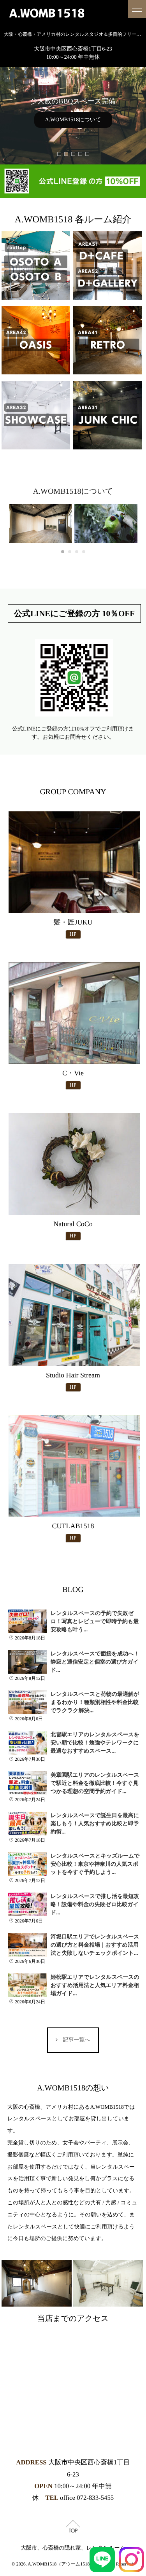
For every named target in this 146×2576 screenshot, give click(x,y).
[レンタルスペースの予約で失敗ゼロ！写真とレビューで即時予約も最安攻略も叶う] (27, 1622)
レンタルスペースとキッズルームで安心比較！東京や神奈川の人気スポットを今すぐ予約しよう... (95, 1864)
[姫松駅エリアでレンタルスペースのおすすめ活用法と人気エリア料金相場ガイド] (27, 1985)
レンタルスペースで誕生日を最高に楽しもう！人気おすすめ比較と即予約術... (95, 1824)
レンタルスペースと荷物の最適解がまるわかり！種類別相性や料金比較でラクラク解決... (95, 1703)
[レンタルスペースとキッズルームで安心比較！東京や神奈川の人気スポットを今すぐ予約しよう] (27, 1864)
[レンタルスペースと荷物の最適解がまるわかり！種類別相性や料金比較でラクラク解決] (27, 1702)
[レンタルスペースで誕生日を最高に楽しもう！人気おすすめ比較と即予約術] (27, 1824)
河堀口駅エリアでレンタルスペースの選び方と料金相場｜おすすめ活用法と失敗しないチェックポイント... (95, 1945)
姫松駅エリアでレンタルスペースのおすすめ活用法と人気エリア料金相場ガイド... (95, 1986)
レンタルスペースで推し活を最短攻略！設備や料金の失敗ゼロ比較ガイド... (95, 1905)
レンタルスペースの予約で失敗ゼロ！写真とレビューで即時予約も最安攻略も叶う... (95, 1622)
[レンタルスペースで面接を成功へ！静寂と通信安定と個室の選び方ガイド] (27, 1662)
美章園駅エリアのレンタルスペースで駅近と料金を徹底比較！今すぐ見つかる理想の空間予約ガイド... (95, 1783)
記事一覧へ (76, 2040)
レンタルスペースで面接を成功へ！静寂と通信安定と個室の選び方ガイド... (95, 1662)
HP (73, 934)
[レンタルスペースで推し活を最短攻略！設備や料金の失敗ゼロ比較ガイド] (27, 1905)
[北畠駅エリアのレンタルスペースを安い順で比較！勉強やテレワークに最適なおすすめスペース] (27, 1743)
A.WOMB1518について (73, 120)
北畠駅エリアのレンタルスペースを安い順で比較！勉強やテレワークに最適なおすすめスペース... (95, 1743)
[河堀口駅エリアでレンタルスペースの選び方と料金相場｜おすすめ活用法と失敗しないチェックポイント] (27, 1945)
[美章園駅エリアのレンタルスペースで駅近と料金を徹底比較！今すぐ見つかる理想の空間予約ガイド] (27, 1783)
